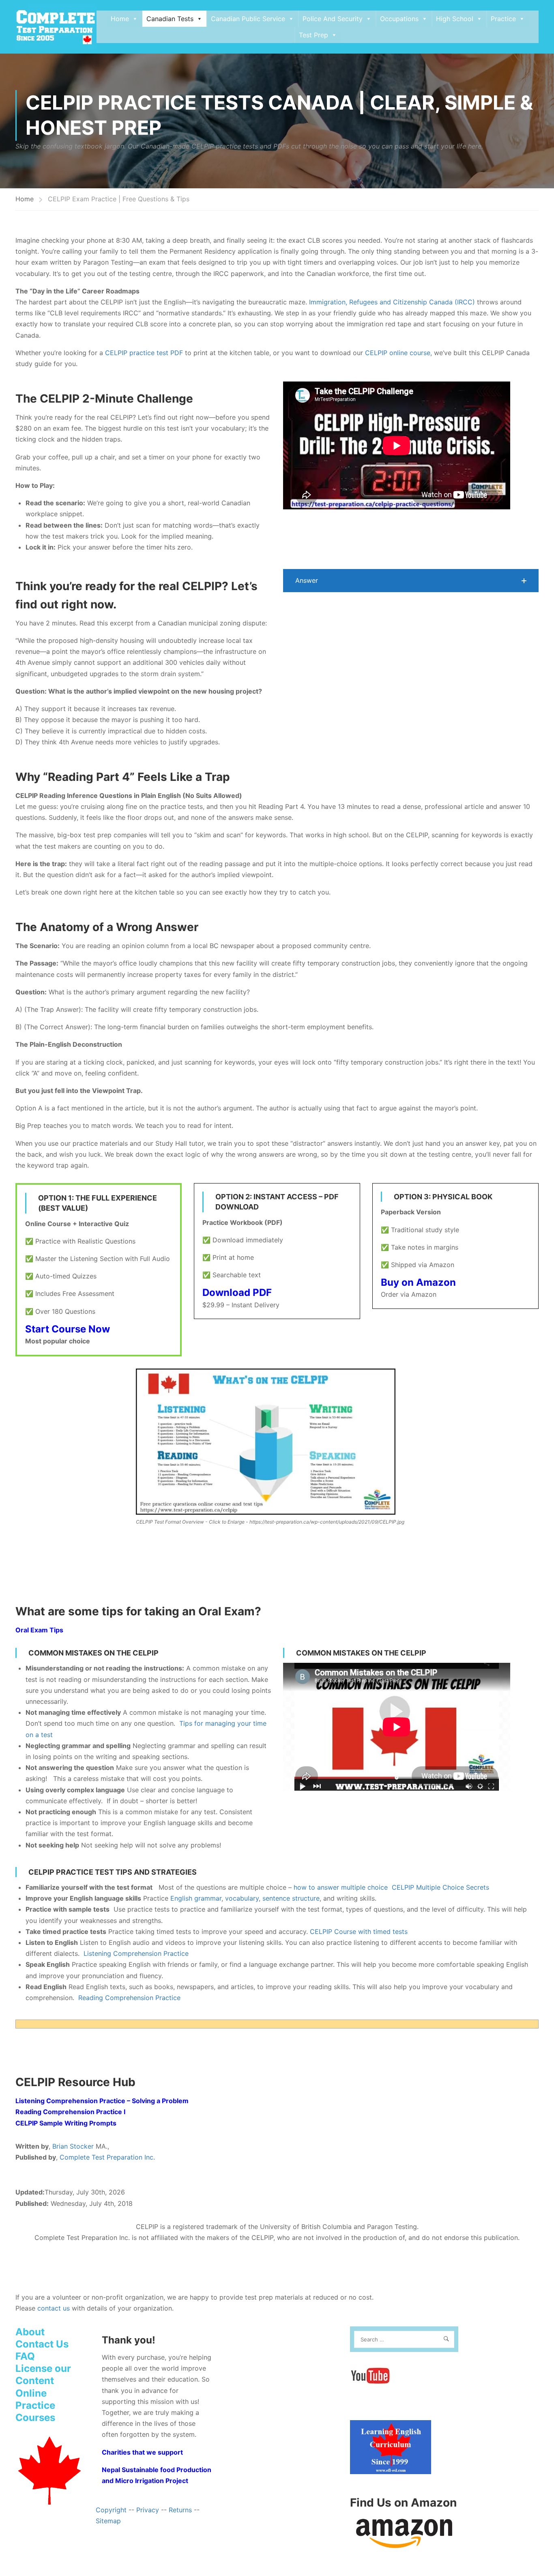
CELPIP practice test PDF (144, 353)
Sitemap (108, 2521)
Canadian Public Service (248, 19)
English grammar (196, 1898)
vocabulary (242, 1898)
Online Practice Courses (35, 2405)
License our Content (43, 2374)
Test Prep (314, 35)
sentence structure (291, 1898)
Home (120, 19)
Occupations (399, 19)
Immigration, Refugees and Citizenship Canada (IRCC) (392, 302)
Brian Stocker (73, 2146)
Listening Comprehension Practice (136, 1953)
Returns (180, 2510)
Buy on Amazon (418, 1282)
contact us (54, 2308)
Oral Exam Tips (39, 1630)
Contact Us (42, 2344)
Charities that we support (142, 2452)
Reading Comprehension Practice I (70, 2112)
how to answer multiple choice (341, 1887)
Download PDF (237, 1292)
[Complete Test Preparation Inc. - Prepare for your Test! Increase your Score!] (56, 27)
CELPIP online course (398, 353)
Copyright (111, 2510)
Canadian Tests (170, 19)
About (30, 2332)
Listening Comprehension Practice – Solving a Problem (102, 2101)
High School (455, 19)
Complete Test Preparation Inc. (107, 2157)
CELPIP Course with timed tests (359, 1931)
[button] (411, 581)
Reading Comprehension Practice (129, 1998)
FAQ (25, 2356)
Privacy (148, 2510)
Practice (503, 19)
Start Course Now (68, 1329)
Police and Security (333, 19)
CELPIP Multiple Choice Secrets (440, 1887)
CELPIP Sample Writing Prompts (66, 2123)
